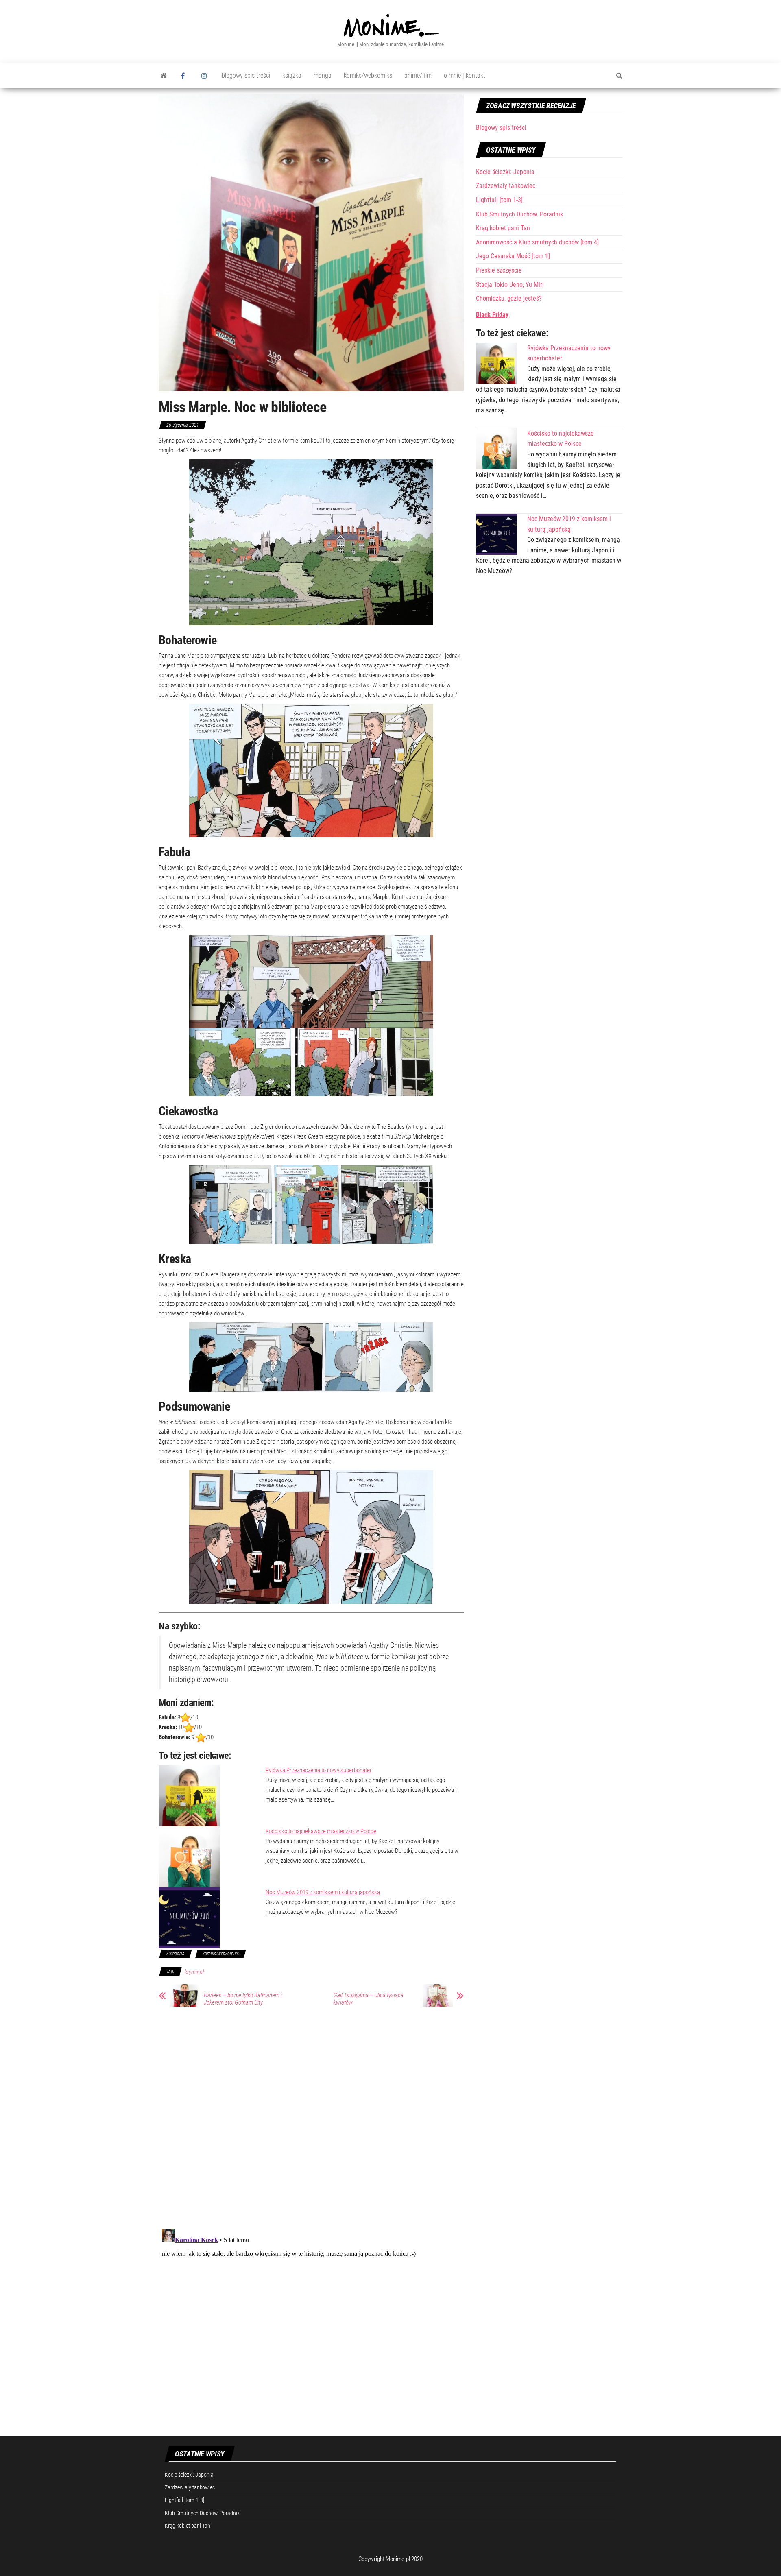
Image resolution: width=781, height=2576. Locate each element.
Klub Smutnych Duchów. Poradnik (519, 214)
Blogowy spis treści (501, 128)
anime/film (418, 75)
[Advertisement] (549, 646)
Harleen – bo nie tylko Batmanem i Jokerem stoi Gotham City (243, 1999)
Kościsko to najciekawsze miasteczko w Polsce (321, 1831)
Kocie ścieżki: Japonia (505, 172)
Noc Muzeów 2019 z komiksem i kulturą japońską (323, 1892)
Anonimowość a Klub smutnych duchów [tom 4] (537, 242)
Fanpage (185, 76)
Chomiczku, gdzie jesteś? (509, 298)
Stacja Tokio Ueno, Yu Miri (510, 285)
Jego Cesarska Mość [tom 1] (513, 256)
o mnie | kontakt (465, 75)
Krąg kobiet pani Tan (503, 228)
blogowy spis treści (246, 75)
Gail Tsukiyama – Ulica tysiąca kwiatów (369, 1999)
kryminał (194, 1972)
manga (323, 75)
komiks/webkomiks (368, 75)
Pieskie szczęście (499, 270)
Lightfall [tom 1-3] (499, 200)
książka (292, 75)
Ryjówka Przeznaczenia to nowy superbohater (319, 1770)
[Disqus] (311, 2116)
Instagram (205, 76)
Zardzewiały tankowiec (506, 186)
